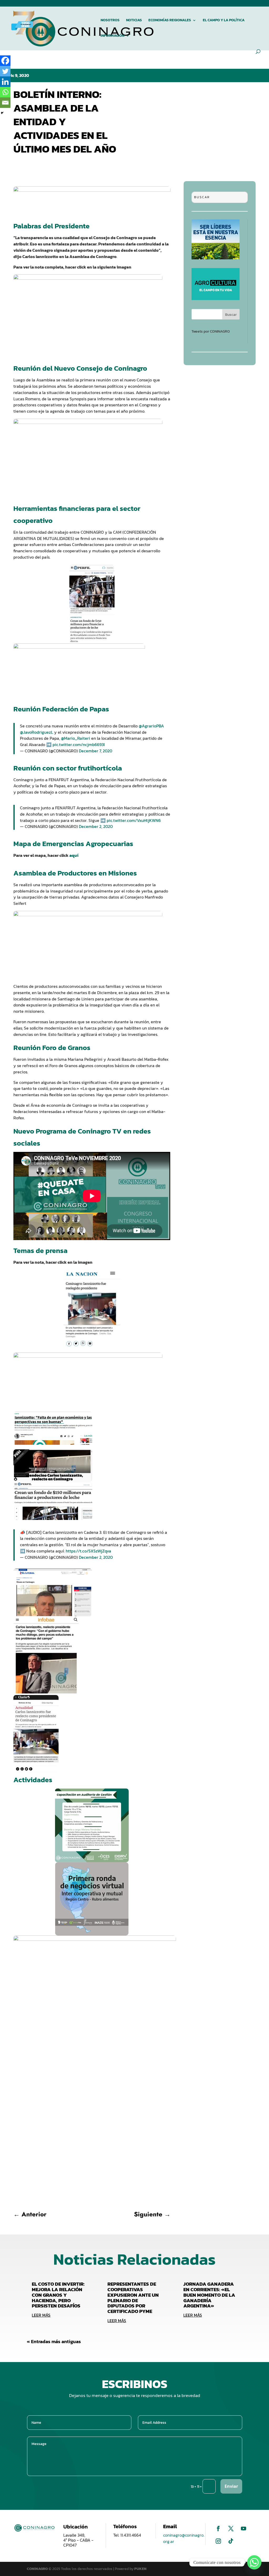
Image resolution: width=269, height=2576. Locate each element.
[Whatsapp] (5, 92)
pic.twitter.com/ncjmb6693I (79, 744)
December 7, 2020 (95, 751)
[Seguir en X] (231, 2528)
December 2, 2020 (96, 826)
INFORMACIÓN (112, 36)
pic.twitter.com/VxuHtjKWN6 (134, 820)
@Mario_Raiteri (76, 738)
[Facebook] (5, 61)
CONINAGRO (38, 2569)
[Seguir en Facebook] (218, 2528)
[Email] (5, 103)
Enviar (231, 2486)
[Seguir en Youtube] (244, 2528)
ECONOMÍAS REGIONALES (170, 21)
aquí (74, 855)
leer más (41, 2315)
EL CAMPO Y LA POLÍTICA (224, 21)
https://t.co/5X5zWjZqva (88, 1551)
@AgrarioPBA (151, 726)
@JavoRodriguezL (37, 732)
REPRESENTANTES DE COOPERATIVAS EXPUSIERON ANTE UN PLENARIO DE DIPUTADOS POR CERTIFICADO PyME (133, 2298)
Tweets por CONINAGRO (211, 331)
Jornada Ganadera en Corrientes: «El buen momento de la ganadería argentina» (209, 2295)
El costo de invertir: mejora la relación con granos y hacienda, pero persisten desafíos (58, 2295)
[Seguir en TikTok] (231, 2541)
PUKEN (140, 2569)
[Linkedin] (5, 82)
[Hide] (2, 113)
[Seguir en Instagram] (218, 2541)
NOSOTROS (110, 21)
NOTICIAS (134, 21)
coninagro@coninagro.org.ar (184, 2538)
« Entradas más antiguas (54, 2341)
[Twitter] (5, 71)
